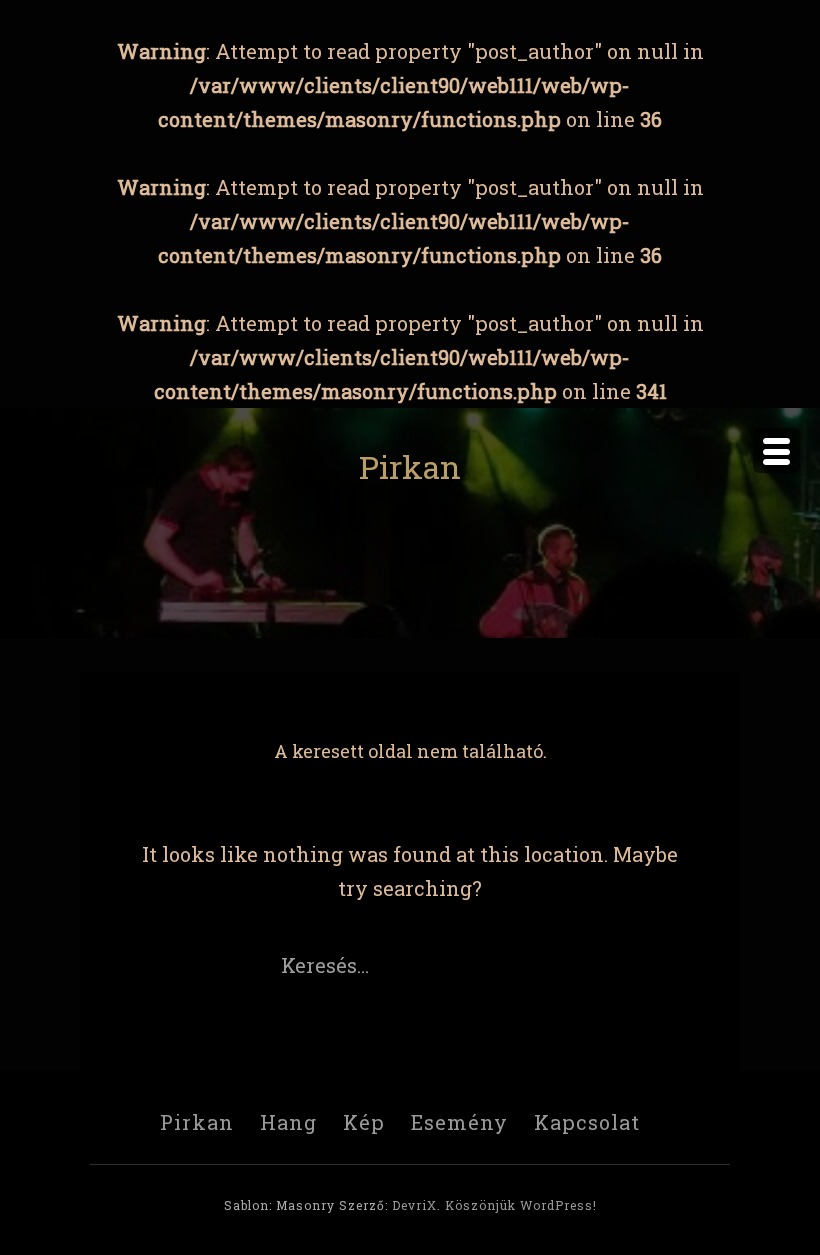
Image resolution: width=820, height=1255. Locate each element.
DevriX (414, 1205)
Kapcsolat (587, 1122)
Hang (288, 1122)
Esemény (459, 1122)
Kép (364, 1122)
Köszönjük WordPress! (521, 1205)
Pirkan (410, 466)
